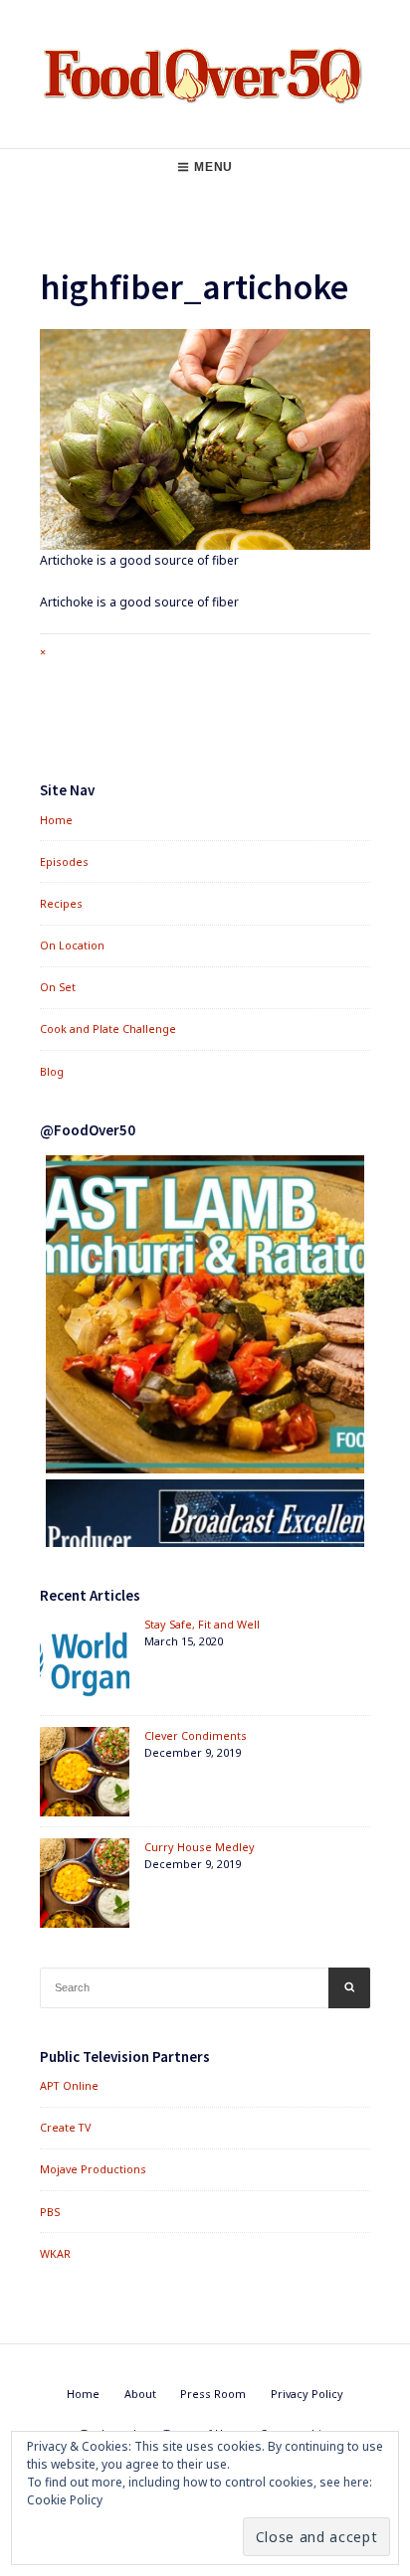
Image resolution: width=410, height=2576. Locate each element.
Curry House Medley (200, 1847)
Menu (213, 167)
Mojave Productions (93, 2169)
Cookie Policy (65, 2500)
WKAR (55, 2253)
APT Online (69, 2085)
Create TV (65, 2127)
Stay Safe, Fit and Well (202, 1624)
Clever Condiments (196, 1735)
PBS (50, 2212)
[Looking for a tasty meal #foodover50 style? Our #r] (205, 1314)
